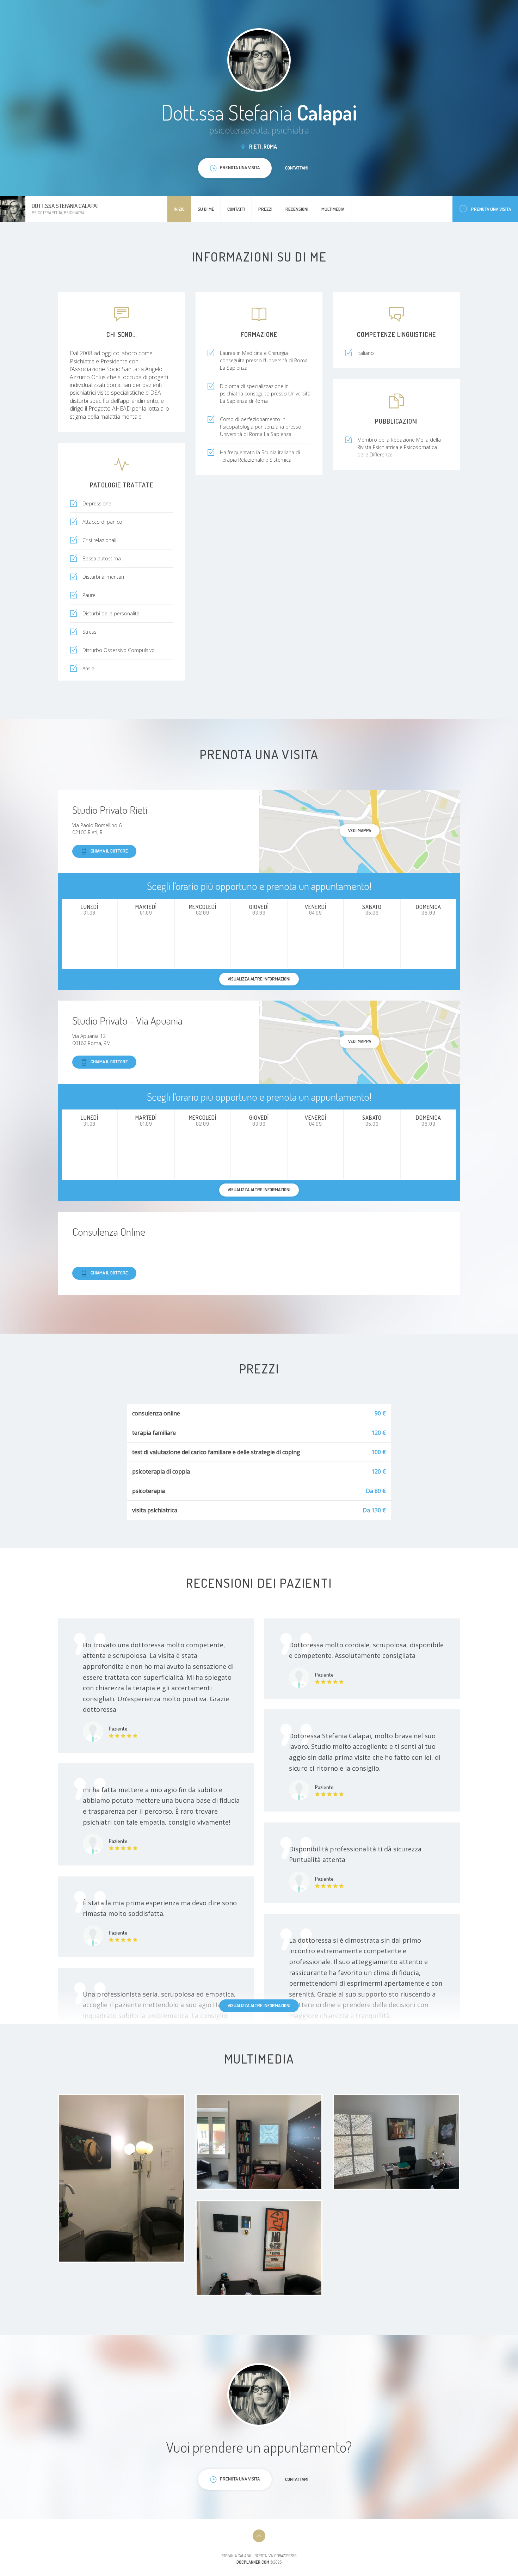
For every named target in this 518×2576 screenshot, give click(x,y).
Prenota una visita (491, 209)
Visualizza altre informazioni (259, 2005)
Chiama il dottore (109, 851)
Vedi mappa (360, 830)
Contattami (297, 168)
